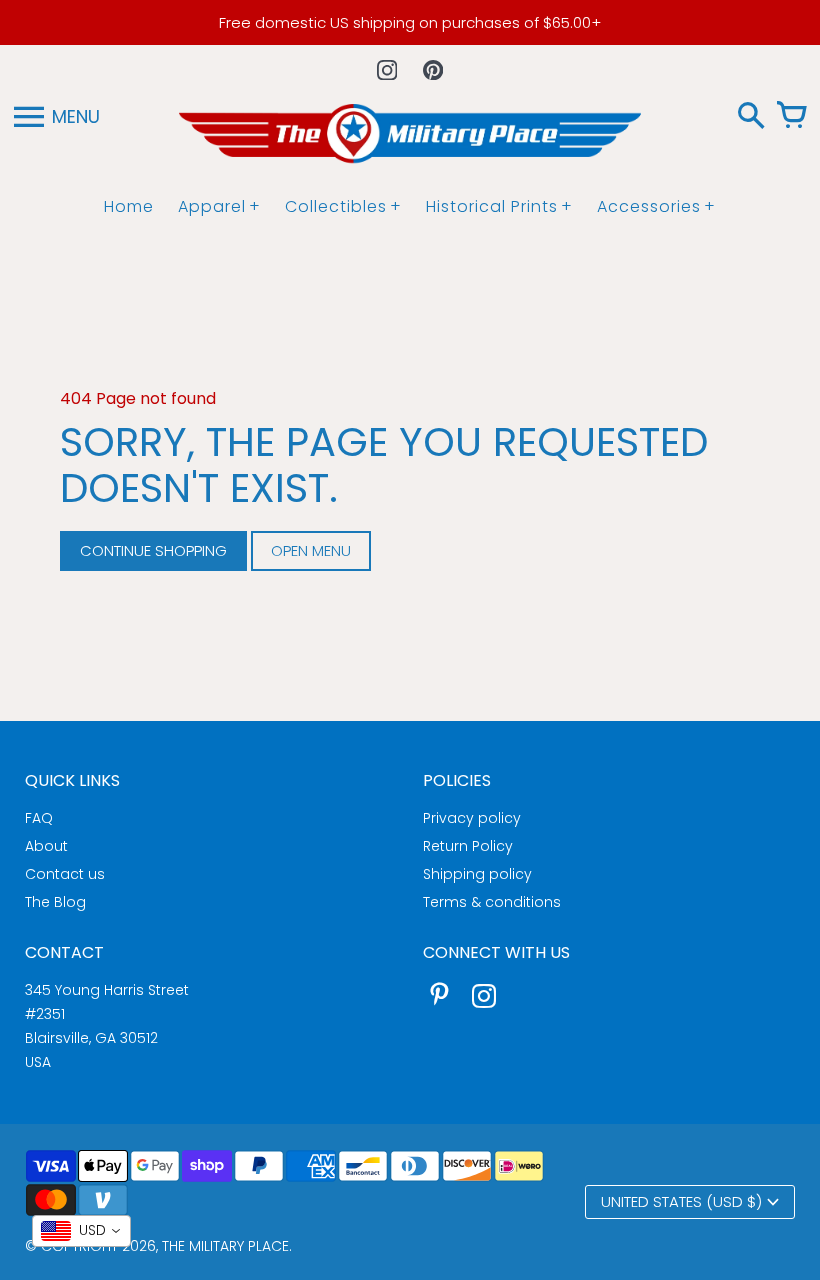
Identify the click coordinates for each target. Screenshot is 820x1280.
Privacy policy (472, 818)
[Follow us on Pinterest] (433, 70)
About (46, 846)
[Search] (751, 117)
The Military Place (225, 1246)
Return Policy (468, 846)
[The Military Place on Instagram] (484, 998)
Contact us (65, 874)
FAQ (39, 818)
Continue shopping (153, 550)
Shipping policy (477, 874)
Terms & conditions (492, 902)
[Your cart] (791, 117)
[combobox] (81, 1231)
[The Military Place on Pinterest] (440, 998)
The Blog (55, 902)
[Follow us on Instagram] (387, 70)
